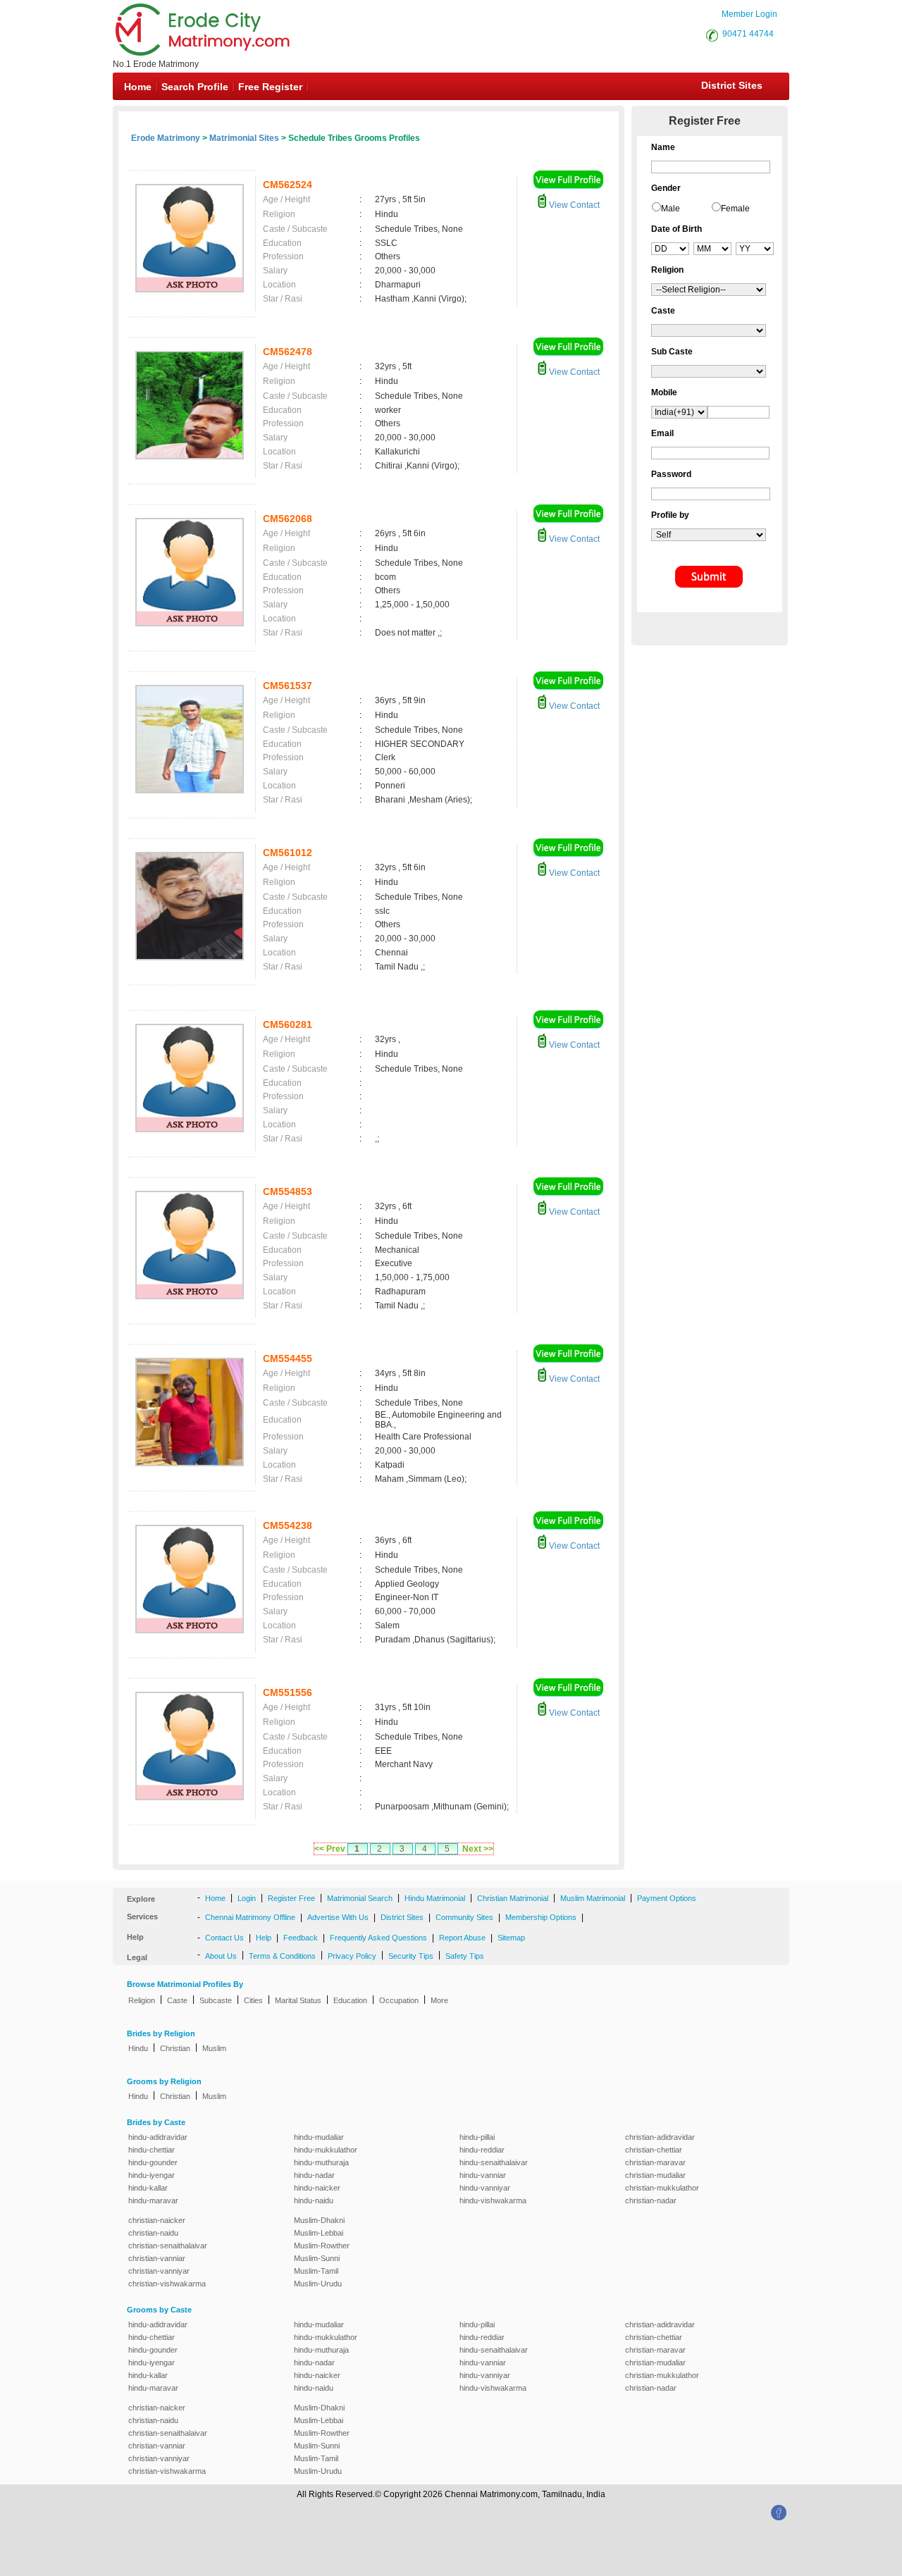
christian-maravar (655, 2162)
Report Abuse (462, 1938)
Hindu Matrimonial (435, 1898)
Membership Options (541, 1917)
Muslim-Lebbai (319, 2233)
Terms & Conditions (282, 1956)
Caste (177, 2000)
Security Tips (411, 1956)
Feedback (301, 1938)
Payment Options (667, 1898)
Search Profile (195, 87)
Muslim (214, 2048)
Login (247, 1898)
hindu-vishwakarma (493, 2200)
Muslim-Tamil (316, 2271)
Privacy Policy (352, 1956)
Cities (253, 2000)
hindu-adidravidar (158, 2137)
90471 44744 (748, 34)
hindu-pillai (477, 2137)
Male (671, 209)
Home (138, 87)
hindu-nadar (314, 2175)
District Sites (732, 85)
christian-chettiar (654, 2150)
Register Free (291, 1898)
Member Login (749, 14)
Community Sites (464, 1917)
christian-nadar (651, 2200)
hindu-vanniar (483, 2175)
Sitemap (511, 1938)
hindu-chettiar (152, 2150)
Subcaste (216, 2000)
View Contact (573, 205)
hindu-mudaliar (319, 2137)
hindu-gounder (153, 2162)
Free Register (270, 87)
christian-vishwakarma (167, 2284)
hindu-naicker (317, 2188)
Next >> (478, 1849)
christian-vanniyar (159, 2271)
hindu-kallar (148, 2188)
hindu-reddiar (482, 2150)
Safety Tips (465, 1956)
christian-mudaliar (655, 2175)
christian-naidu (153, 2233)
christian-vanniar (157, 2258)
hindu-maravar (153, 2200)
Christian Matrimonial (513, 1898)
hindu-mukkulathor (326, 2150)
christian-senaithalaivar (168, 2246)
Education (350, 2000)
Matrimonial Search (360, 1898)
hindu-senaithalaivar (494, 2162)
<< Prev (330, 1849)
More (439, 2000)
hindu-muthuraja (321, 2162)
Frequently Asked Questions (378, 1938)
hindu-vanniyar (485, 2188)
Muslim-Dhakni (319, 2220)
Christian (175, 2048)
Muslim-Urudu (318, 2284)
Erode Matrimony (166, 138)
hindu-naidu (314, 2200)
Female (735, 209)
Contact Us (224, 1938)
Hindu (138, 2048)
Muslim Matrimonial (593, 1898)
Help (264, 1938)
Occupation (399, 2000)
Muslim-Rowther (322, 2246)
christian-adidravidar (660, 2137)
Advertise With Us (338, 1917)
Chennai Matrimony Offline (250, 1917)
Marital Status (298, 2000)
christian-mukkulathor (662, 2188)
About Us (221, 1956)
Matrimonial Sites (244, 138)
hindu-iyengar (152, 2175)
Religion (142, 2000)
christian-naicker (157, 2220)
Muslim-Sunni (317, 2258)
